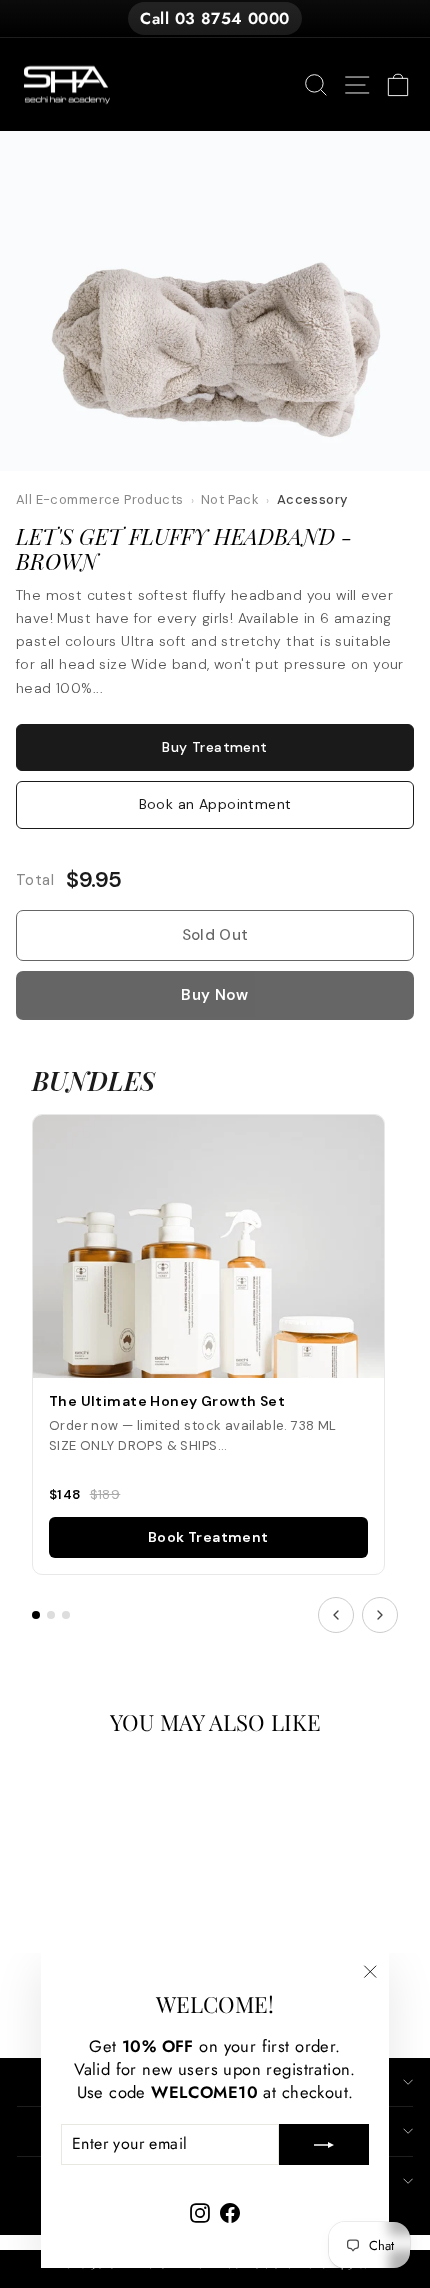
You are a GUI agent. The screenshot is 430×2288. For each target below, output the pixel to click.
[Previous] (336, 1615)
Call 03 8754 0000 (214, 18)
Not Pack (230, 499)
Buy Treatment (214, 747)
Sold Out (215, 935)
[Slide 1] (36, 1615)
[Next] (380, 1615)
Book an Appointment (215, 804)
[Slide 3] (66, 1615)
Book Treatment (208, 1537)
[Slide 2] (51, 1615)
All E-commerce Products (100, 499)
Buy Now (215, 995)
